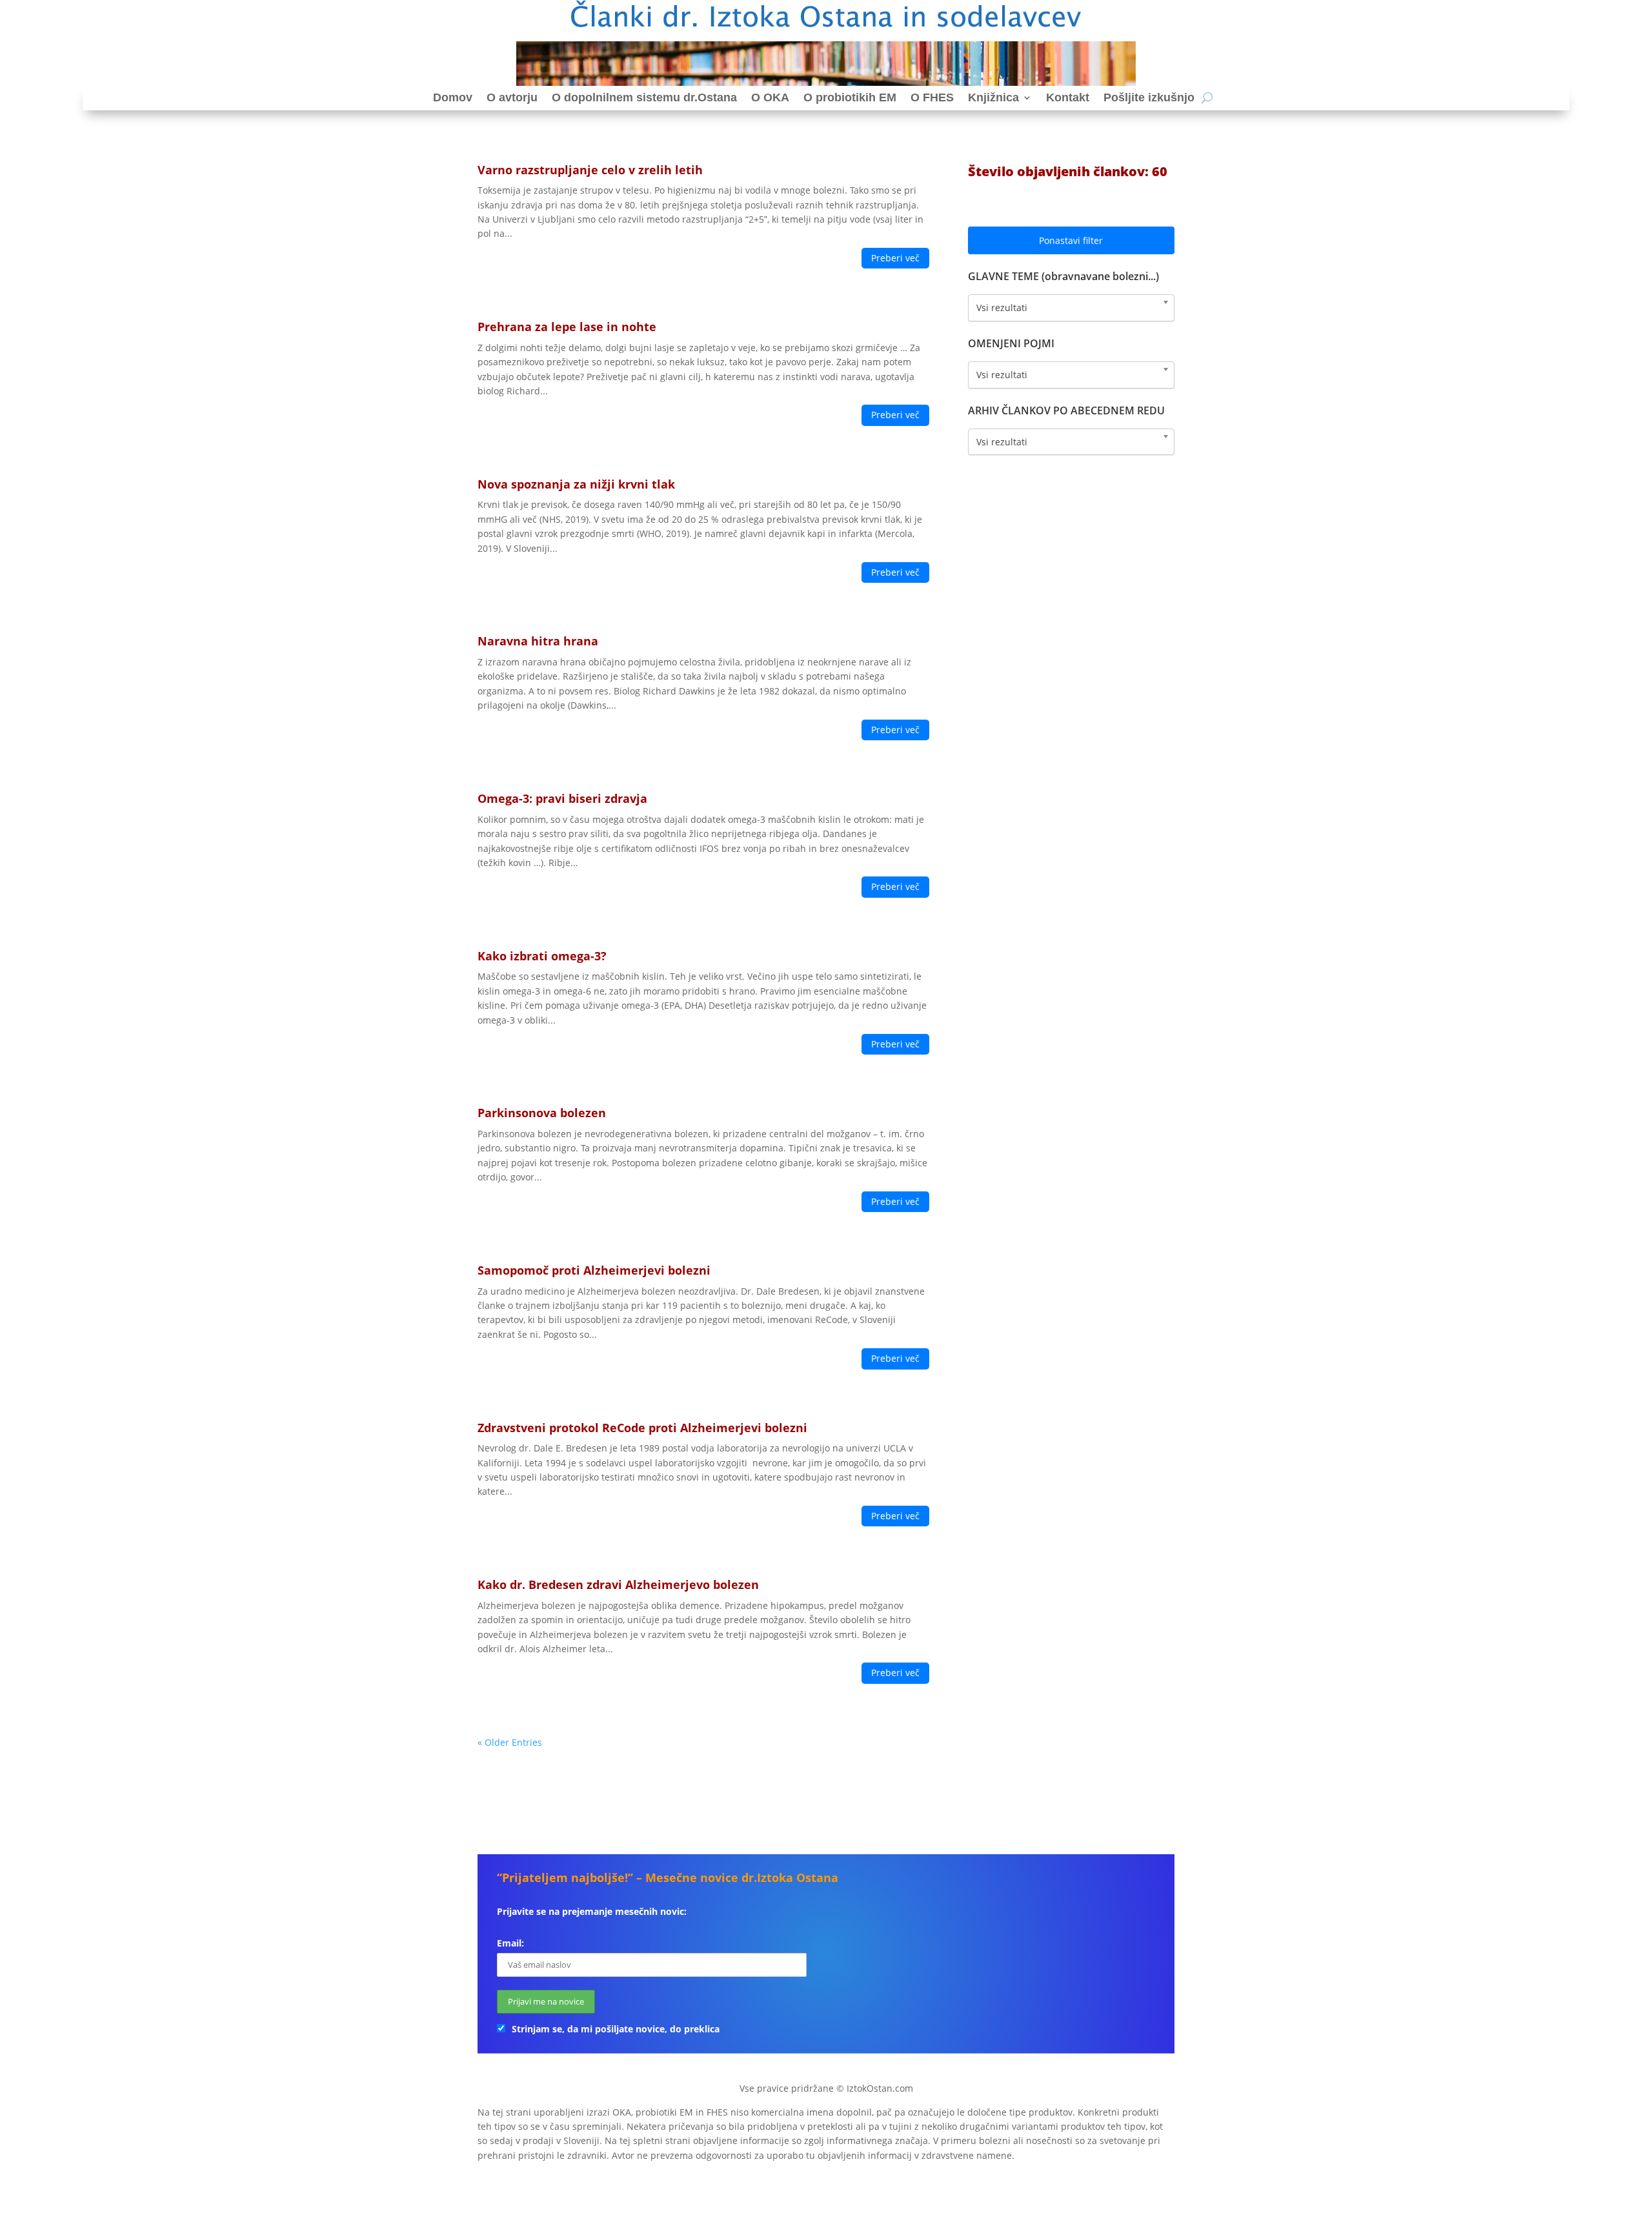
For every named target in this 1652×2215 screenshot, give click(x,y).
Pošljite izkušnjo (1149, 97)
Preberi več (895, 258)
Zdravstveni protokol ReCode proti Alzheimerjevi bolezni (642, 1428)
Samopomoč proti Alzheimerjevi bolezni (594, 1270)
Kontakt (1068, 97)
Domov (453, 97)
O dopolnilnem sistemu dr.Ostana (644, 97)
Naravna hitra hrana (538, 641)
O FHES (932, 97)
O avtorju (512, 97)
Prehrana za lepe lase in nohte (567, 327)
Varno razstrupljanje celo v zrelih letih (590, 170)
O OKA (770, 97)
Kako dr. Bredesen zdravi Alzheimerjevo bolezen (618, 1584)
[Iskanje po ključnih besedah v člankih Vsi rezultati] (1071, 375)
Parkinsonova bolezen (542, 1113)
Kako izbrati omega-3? (542, 956)
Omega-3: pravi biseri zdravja (562, 798)
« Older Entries (510, 1742)
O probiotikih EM (850, 97)
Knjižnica (993, 97)
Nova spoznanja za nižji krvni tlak (576, 484)
